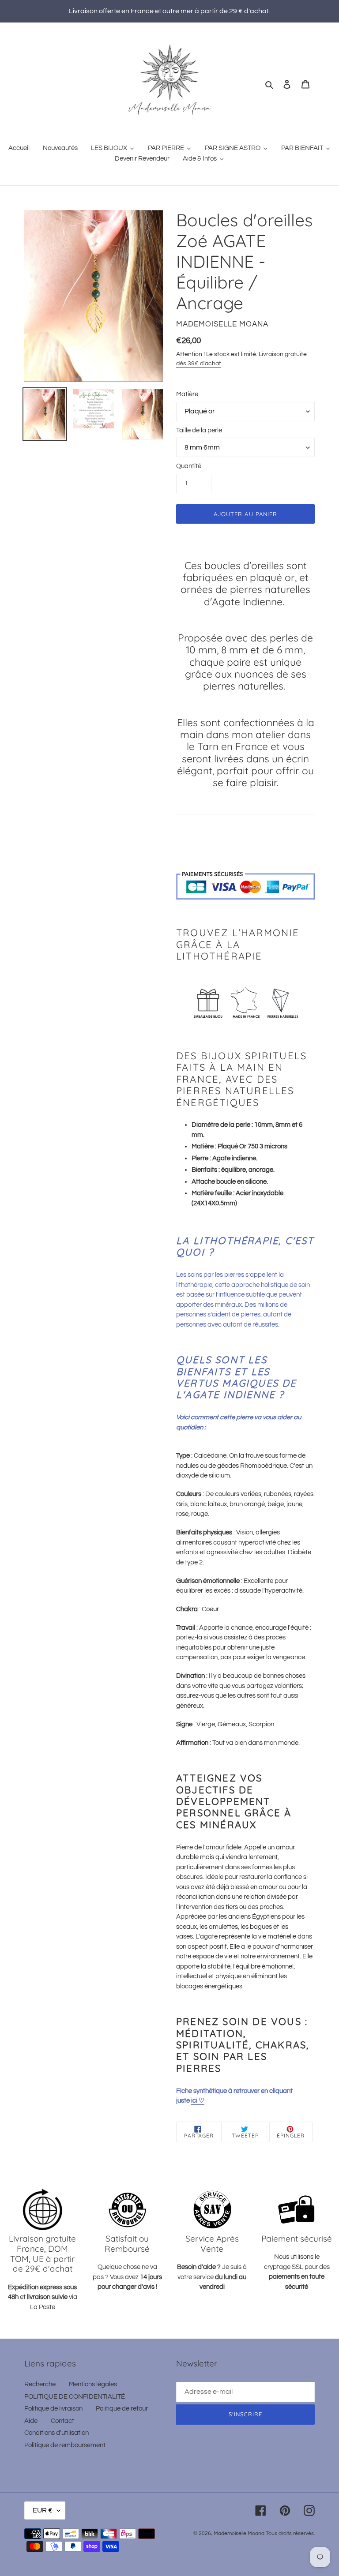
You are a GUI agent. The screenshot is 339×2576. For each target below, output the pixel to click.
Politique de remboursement (65, 2445)
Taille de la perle (199, 430)
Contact (62, 2421)
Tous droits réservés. (290, 2533)
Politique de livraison (53, 2409)
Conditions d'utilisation (56, 2433)
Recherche (40, 2384)
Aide (31, 2421)
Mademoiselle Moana (239, 2533)
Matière (187, 394)
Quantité (189, 466)
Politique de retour (122, 2409)
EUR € (43, 2510)
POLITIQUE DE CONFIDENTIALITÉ (75, 2397)
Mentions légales (93, 2384)
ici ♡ (198, 2101)
